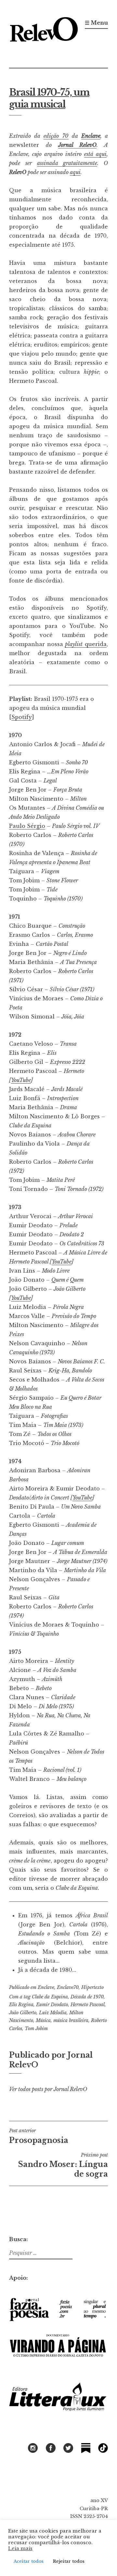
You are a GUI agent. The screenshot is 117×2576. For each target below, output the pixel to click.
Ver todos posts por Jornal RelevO (48, 2089)
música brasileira (71, 2020)
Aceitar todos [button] (29, 2561)
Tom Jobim (36, 2029)
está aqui (95, 154)
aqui (75, 172)
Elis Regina (21, 2005)
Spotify (22, 717)
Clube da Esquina (50, 1997)
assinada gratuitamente (67, 163)
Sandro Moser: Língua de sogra (63, 2165)
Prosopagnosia (39, 2136)
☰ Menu (96, 23)
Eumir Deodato (52, 2005)
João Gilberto (23, 2013)
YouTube (21, 1080)
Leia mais (20, 2548)
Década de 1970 (87, 1997)
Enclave (91, 136)
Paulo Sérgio (27, 826)
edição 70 (56, 136)
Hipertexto (92, 1987)
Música (43, 2020)
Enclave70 (68, 1987)
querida (86, 644)
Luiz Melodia (53, 2013)
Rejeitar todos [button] (69, 2561)
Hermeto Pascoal (88, 2005)
